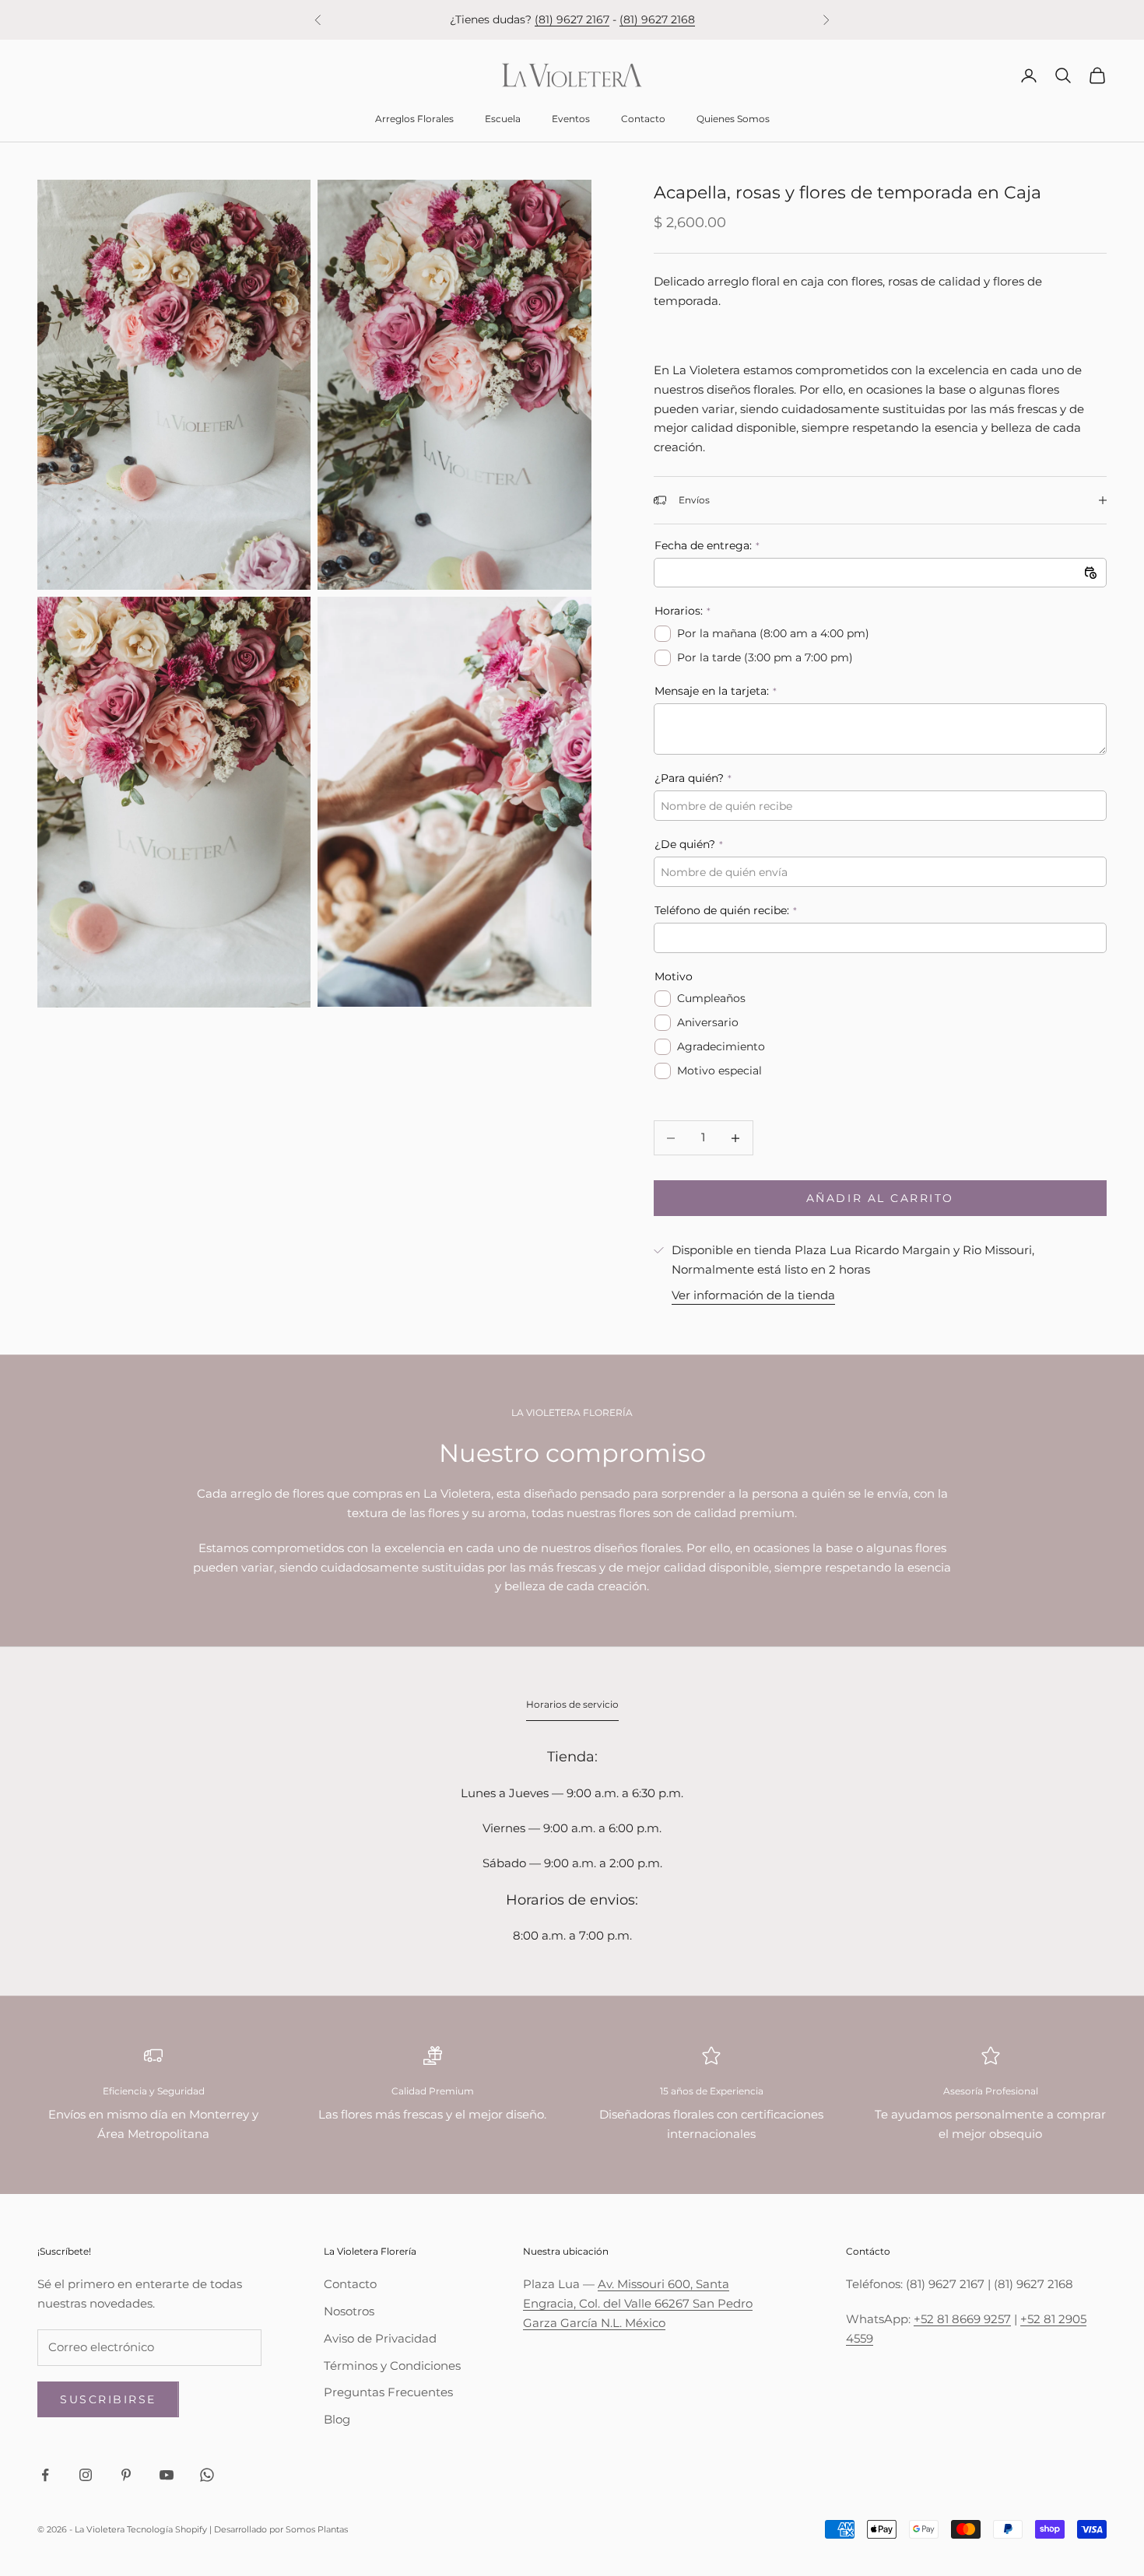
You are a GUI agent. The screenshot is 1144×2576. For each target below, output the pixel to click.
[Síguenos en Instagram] (86, 2475)
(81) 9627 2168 (657, 19)
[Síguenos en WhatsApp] (207, 2475)
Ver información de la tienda (753, 1295)
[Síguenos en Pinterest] (126, 2475)
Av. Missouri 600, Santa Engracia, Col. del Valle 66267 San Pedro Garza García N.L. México (638, 2303)
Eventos (571, 119)
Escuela (503, 119)
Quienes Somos (733, 119)
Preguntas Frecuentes (388, 2392)
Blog (337, 2419)
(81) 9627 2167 (572, 19)
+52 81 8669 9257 (962, 2319)
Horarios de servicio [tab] (572, 1704)
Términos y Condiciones (392, 2366)
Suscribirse (108, 2399)
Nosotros (349, 2311)
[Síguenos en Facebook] (45, 2475)
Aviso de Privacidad (380, 2338)
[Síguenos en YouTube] (167, 2475)
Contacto (643, 119)
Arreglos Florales (414, 119)
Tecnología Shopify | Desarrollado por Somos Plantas (237, 2529)
